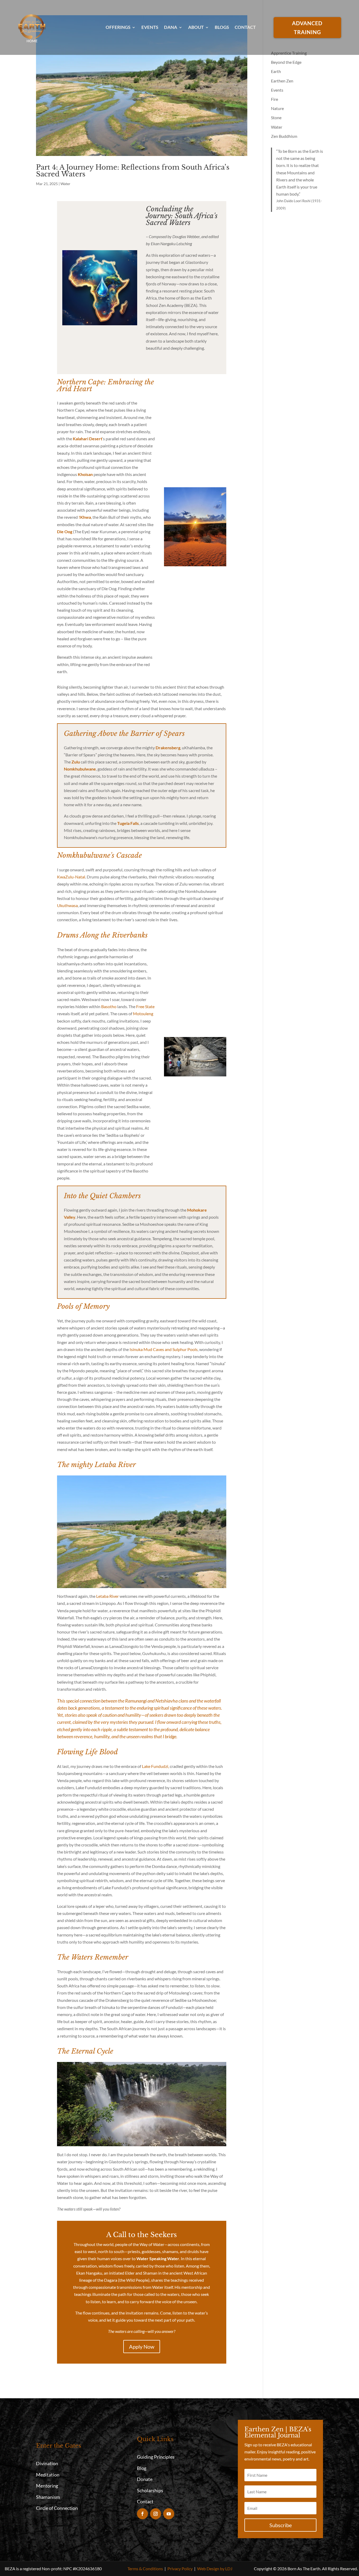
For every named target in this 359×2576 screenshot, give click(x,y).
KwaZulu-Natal (71, 877)
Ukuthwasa (67, 905)
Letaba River (107, 1596)
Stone (276, 117)
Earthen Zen (282, 81)
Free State (145, 1006)
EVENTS (150, 27)
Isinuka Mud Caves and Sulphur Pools (164, 1349)
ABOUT (196, 27)
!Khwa (85, 517)
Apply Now (142, 2347)
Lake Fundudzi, (155, 1766)
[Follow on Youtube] (169, 2514)
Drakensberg (168, 748)
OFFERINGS (118, 27)
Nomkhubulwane (80, 769)
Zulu (76, 762)
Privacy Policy (180, 2569)
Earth (276, 71)
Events (277, 90)
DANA (171, 27)
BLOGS (222, 27)
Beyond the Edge (286, 62)
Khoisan (85, 474)
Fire (275, 99)
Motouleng (143, 1014)
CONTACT (245, 27)
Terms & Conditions (145, 2569)
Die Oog (65, 532)
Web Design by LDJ (215, 2569)
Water (65, 184)
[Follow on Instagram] (156, 2514)
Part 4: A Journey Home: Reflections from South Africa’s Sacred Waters (133, 171)
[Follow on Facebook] (142, 2514)
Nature (277, 108)
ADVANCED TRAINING (307, 28)
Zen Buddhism (284, 136)
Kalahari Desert (88, 439)
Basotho (109, 1006)
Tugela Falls (128, 823)
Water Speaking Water (158, 2258)
